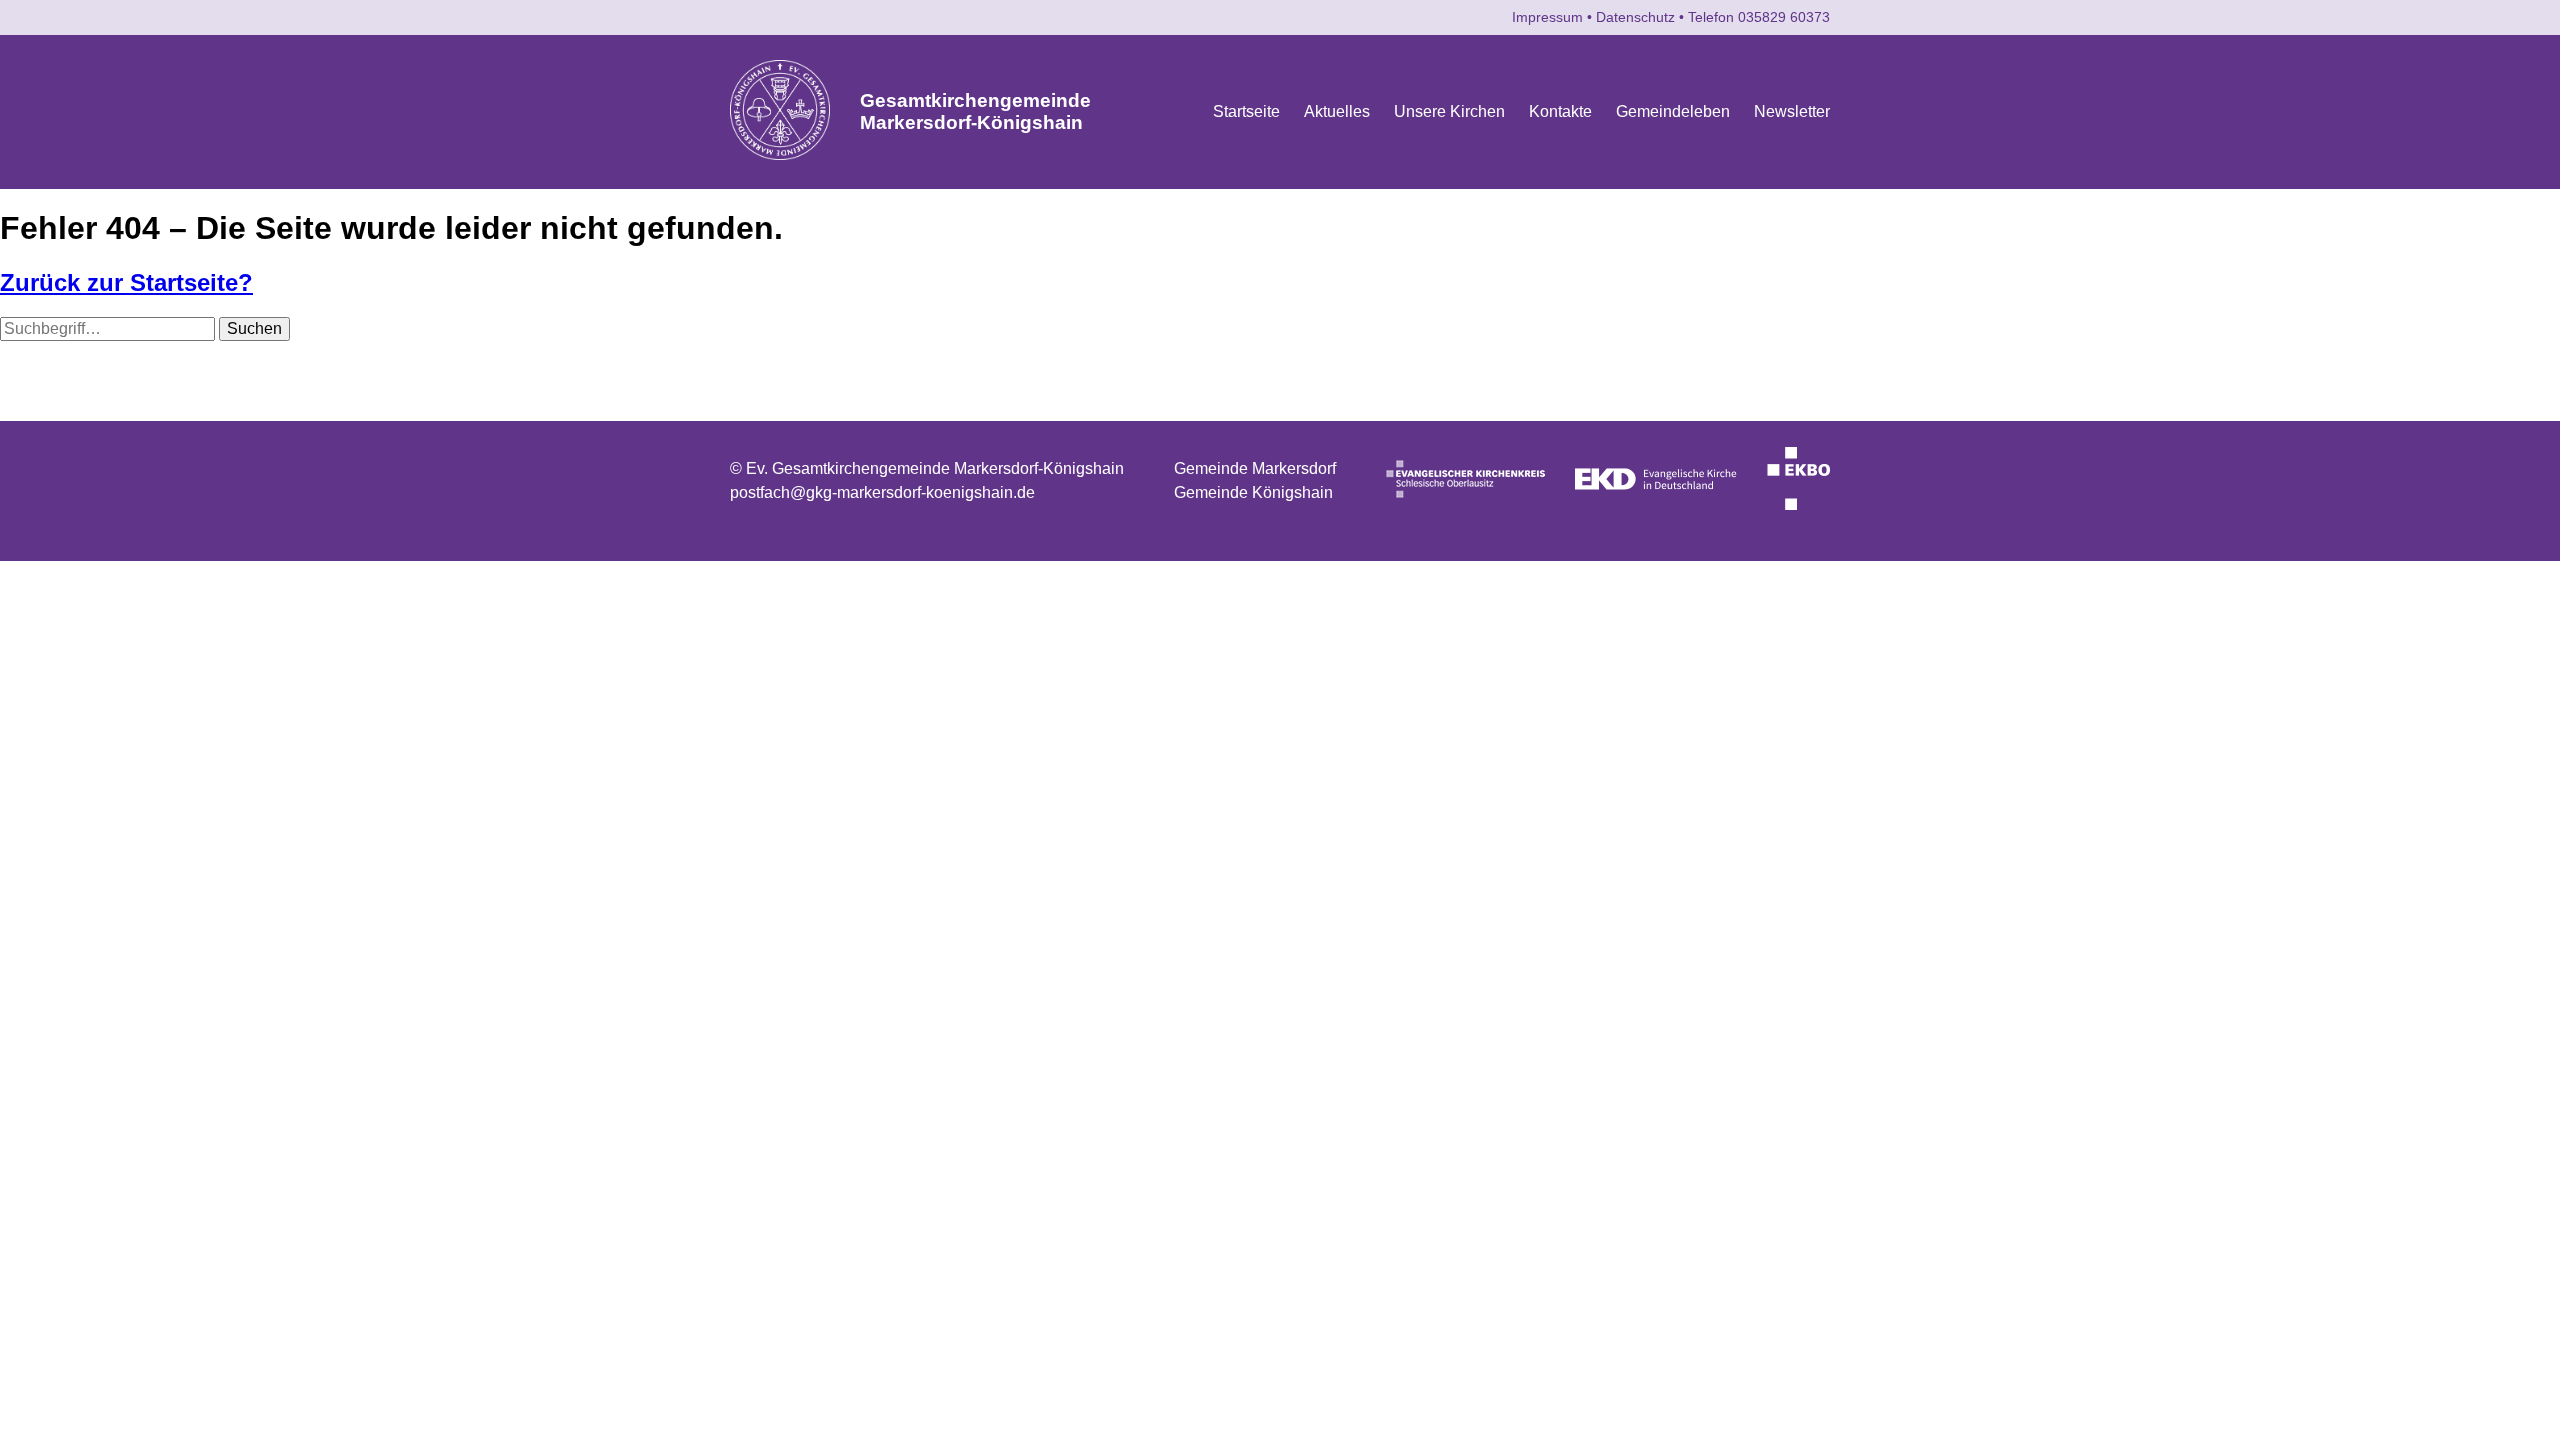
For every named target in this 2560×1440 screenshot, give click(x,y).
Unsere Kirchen (1449, 111)
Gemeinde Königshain (1253, 492)
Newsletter (1792, 111)
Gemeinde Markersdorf (1255, 468)
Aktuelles (1337, 111)
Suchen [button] (254, 328)
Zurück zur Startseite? (126, 282)
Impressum (1547, 17)
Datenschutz (1635, 17)
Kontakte (1560, 111)
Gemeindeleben (1673, 111)
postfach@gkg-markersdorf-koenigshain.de (882, 492)
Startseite (1246, 111)
